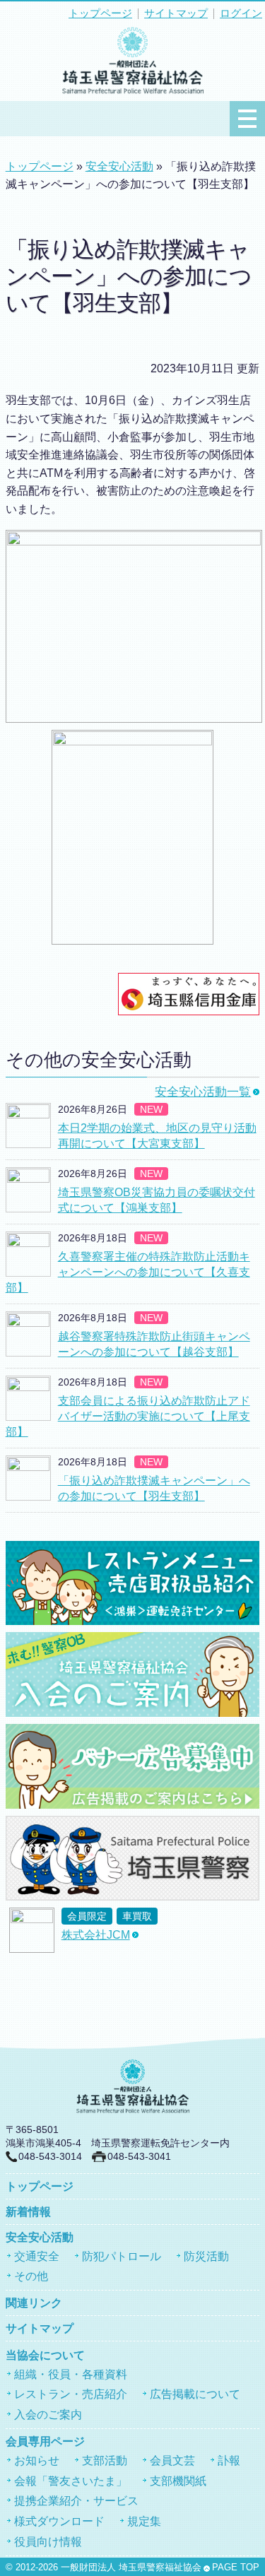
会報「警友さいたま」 (71, 2481)
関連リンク (34, 2303)
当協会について (45, 2355)
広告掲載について (195, 2394)
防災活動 (206, 2256)
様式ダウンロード (59, 2521)
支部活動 (105, 2460)
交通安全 (37, 2256)
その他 (31, 2276)
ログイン (241, 13)
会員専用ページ (45, 2441)
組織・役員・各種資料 (71, 2374)
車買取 (137, 1916)
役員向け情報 (48, 2542)
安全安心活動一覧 (203, 1092)
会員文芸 (172, 2460)
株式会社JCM (96, 1935)
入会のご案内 (48, 2415)
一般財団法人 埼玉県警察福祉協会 (131, 2568)
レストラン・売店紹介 (71, 2394)
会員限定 (87, 1916)
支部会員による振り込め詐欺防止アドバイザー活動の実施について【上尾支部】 (128, 1417)
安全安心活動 (119, 166)
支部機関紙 (178, 2481)
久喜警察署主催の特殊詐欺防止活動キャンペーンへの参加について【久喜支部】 (128, 1272)
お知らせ (37, 2460)
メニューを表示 (247, 119)
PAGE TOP (236, 2568)
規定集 (144, 2521)
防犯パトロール (122, 2256)
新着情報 (28, 2212)
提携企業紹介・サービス (76, 2501)
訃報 (229, 2460)
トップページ (100, 13)
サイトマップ (176, 13)
